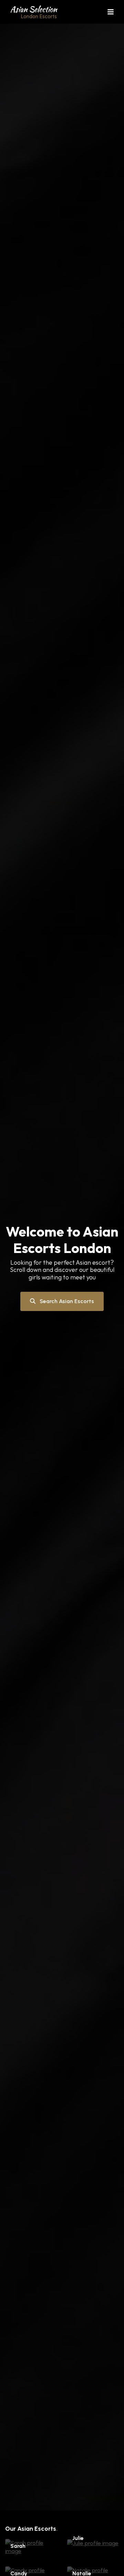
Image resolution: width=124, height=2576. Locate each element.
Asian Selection (34, 12)
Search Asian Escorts (66, 1301)
